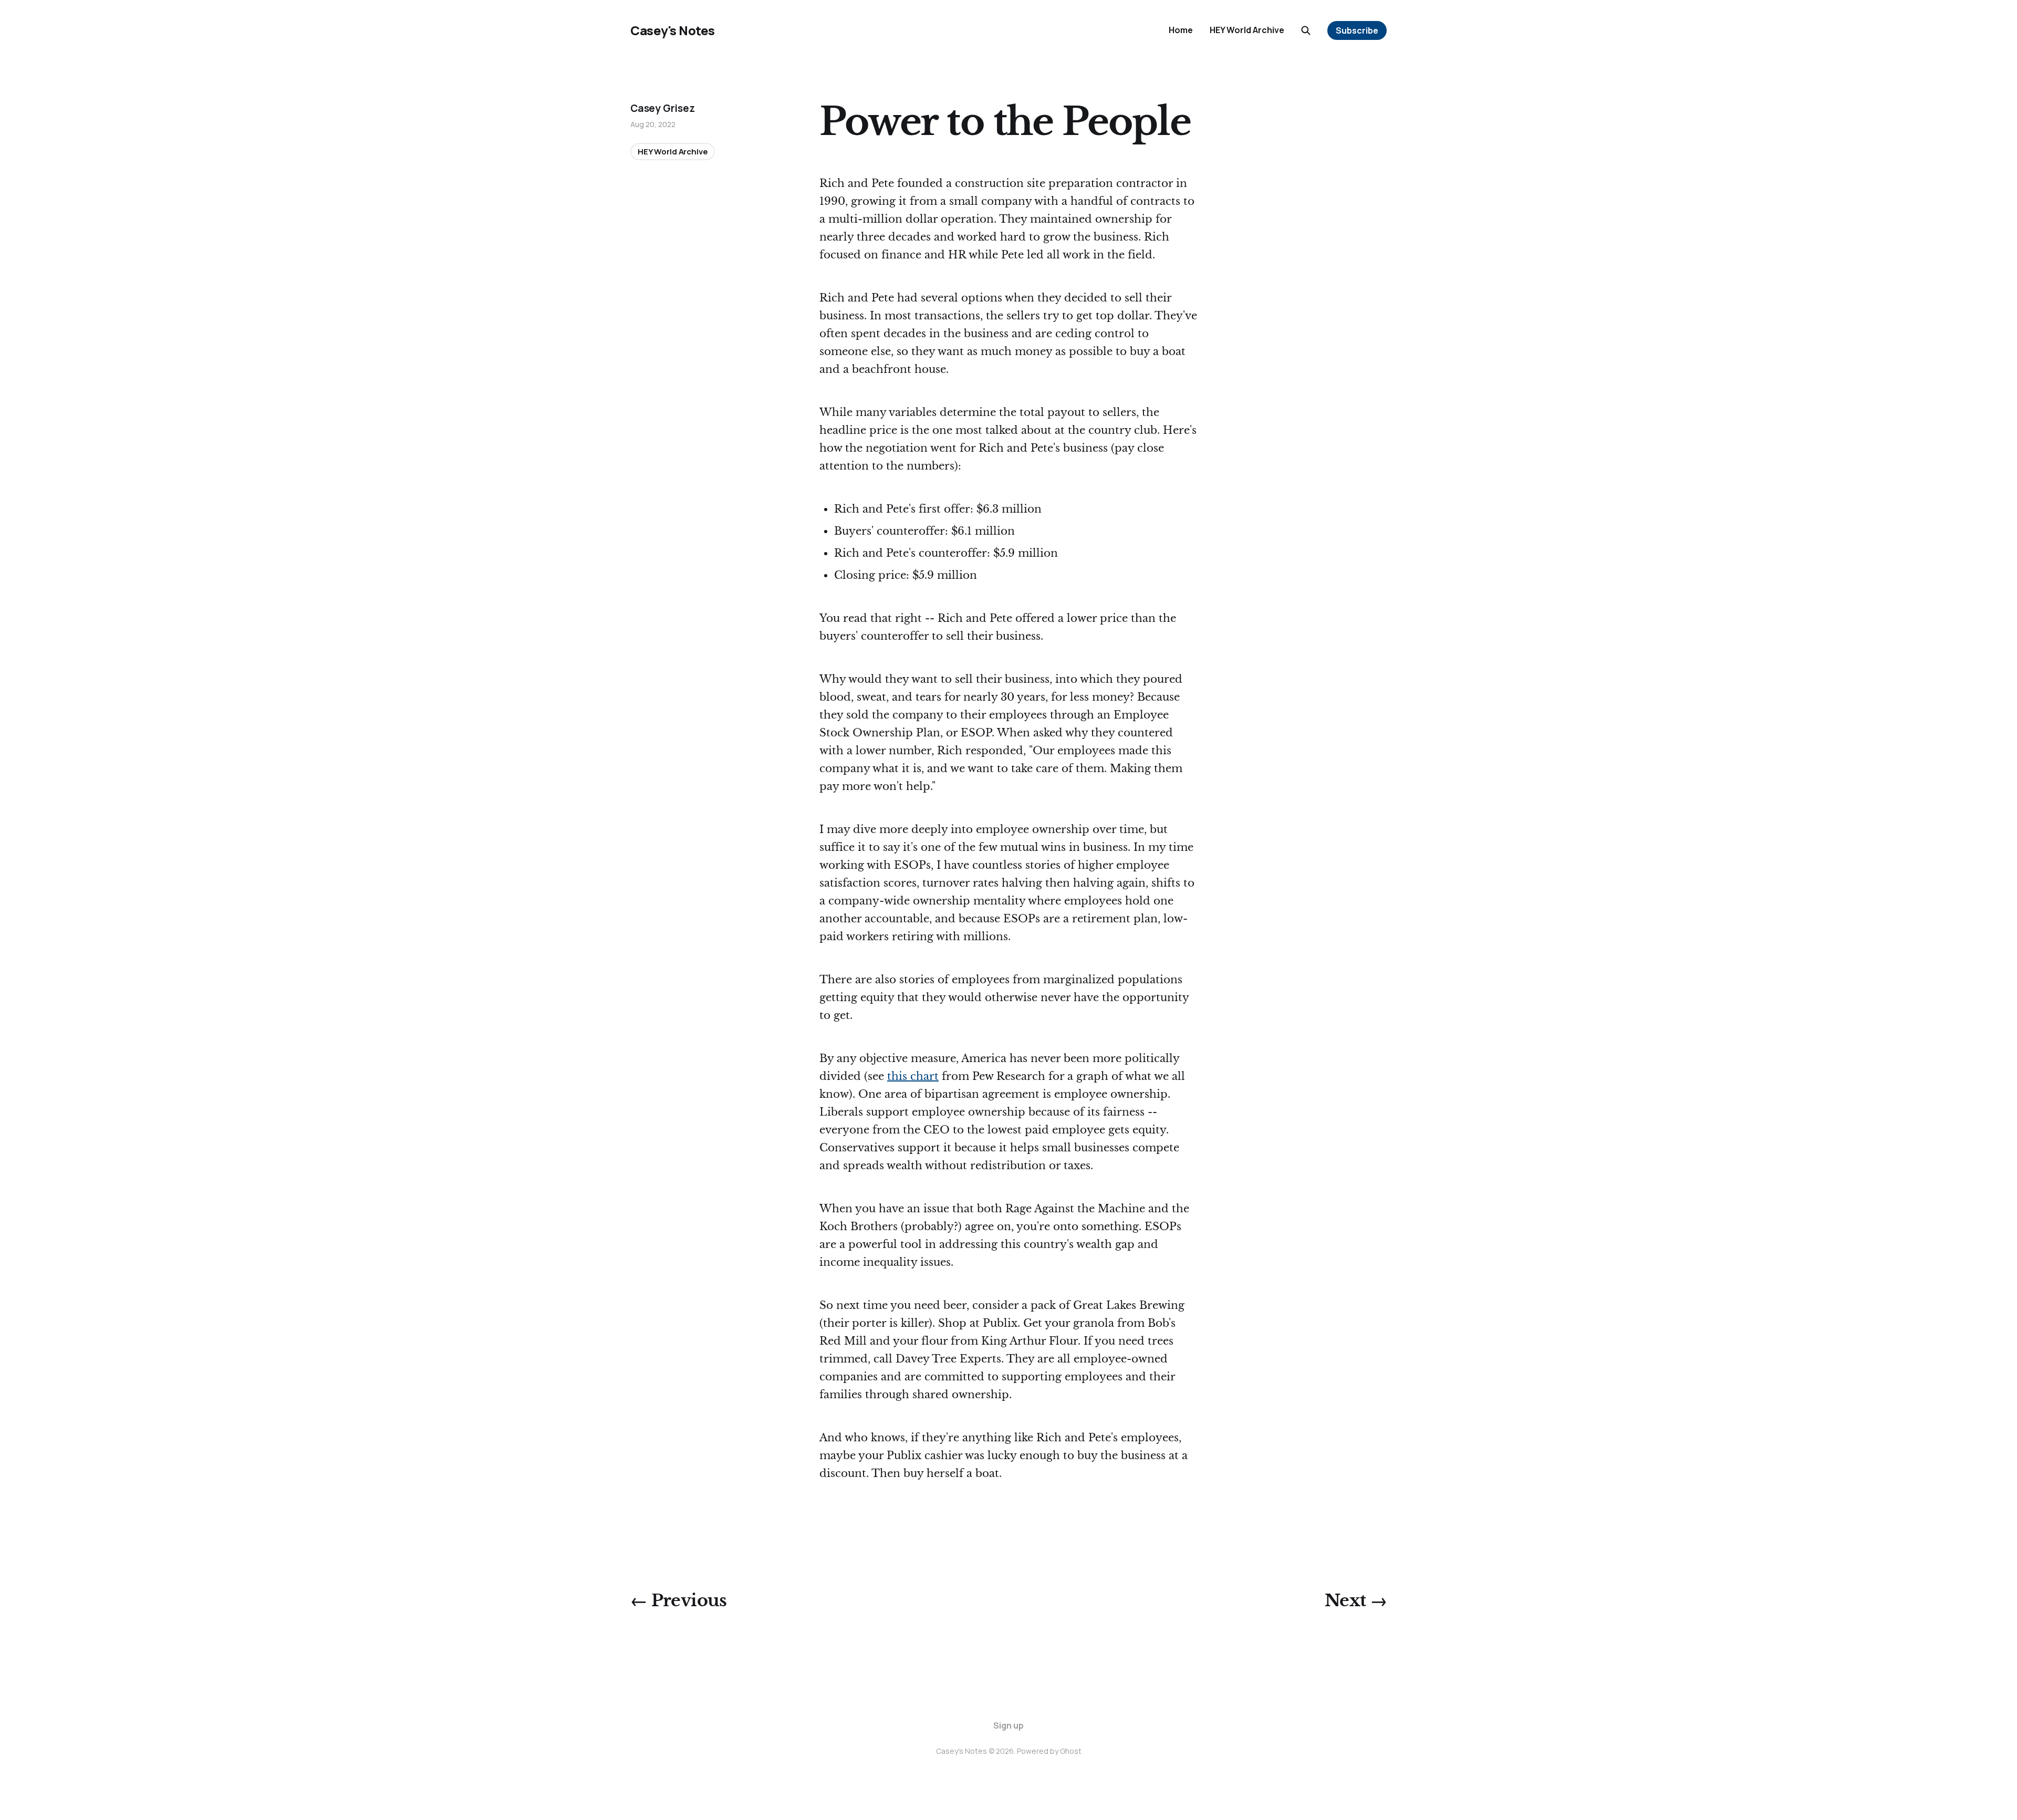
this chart (913, 1076)
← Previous (679, 1600)
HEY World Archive (1247, 30)
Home (1181, 30)
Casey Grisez (663, 108)
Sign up (1008, 1725)
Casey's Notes (673, 30)
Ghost (1071, 1751)
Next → (1356, 1600)
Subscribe (1357, 30)
